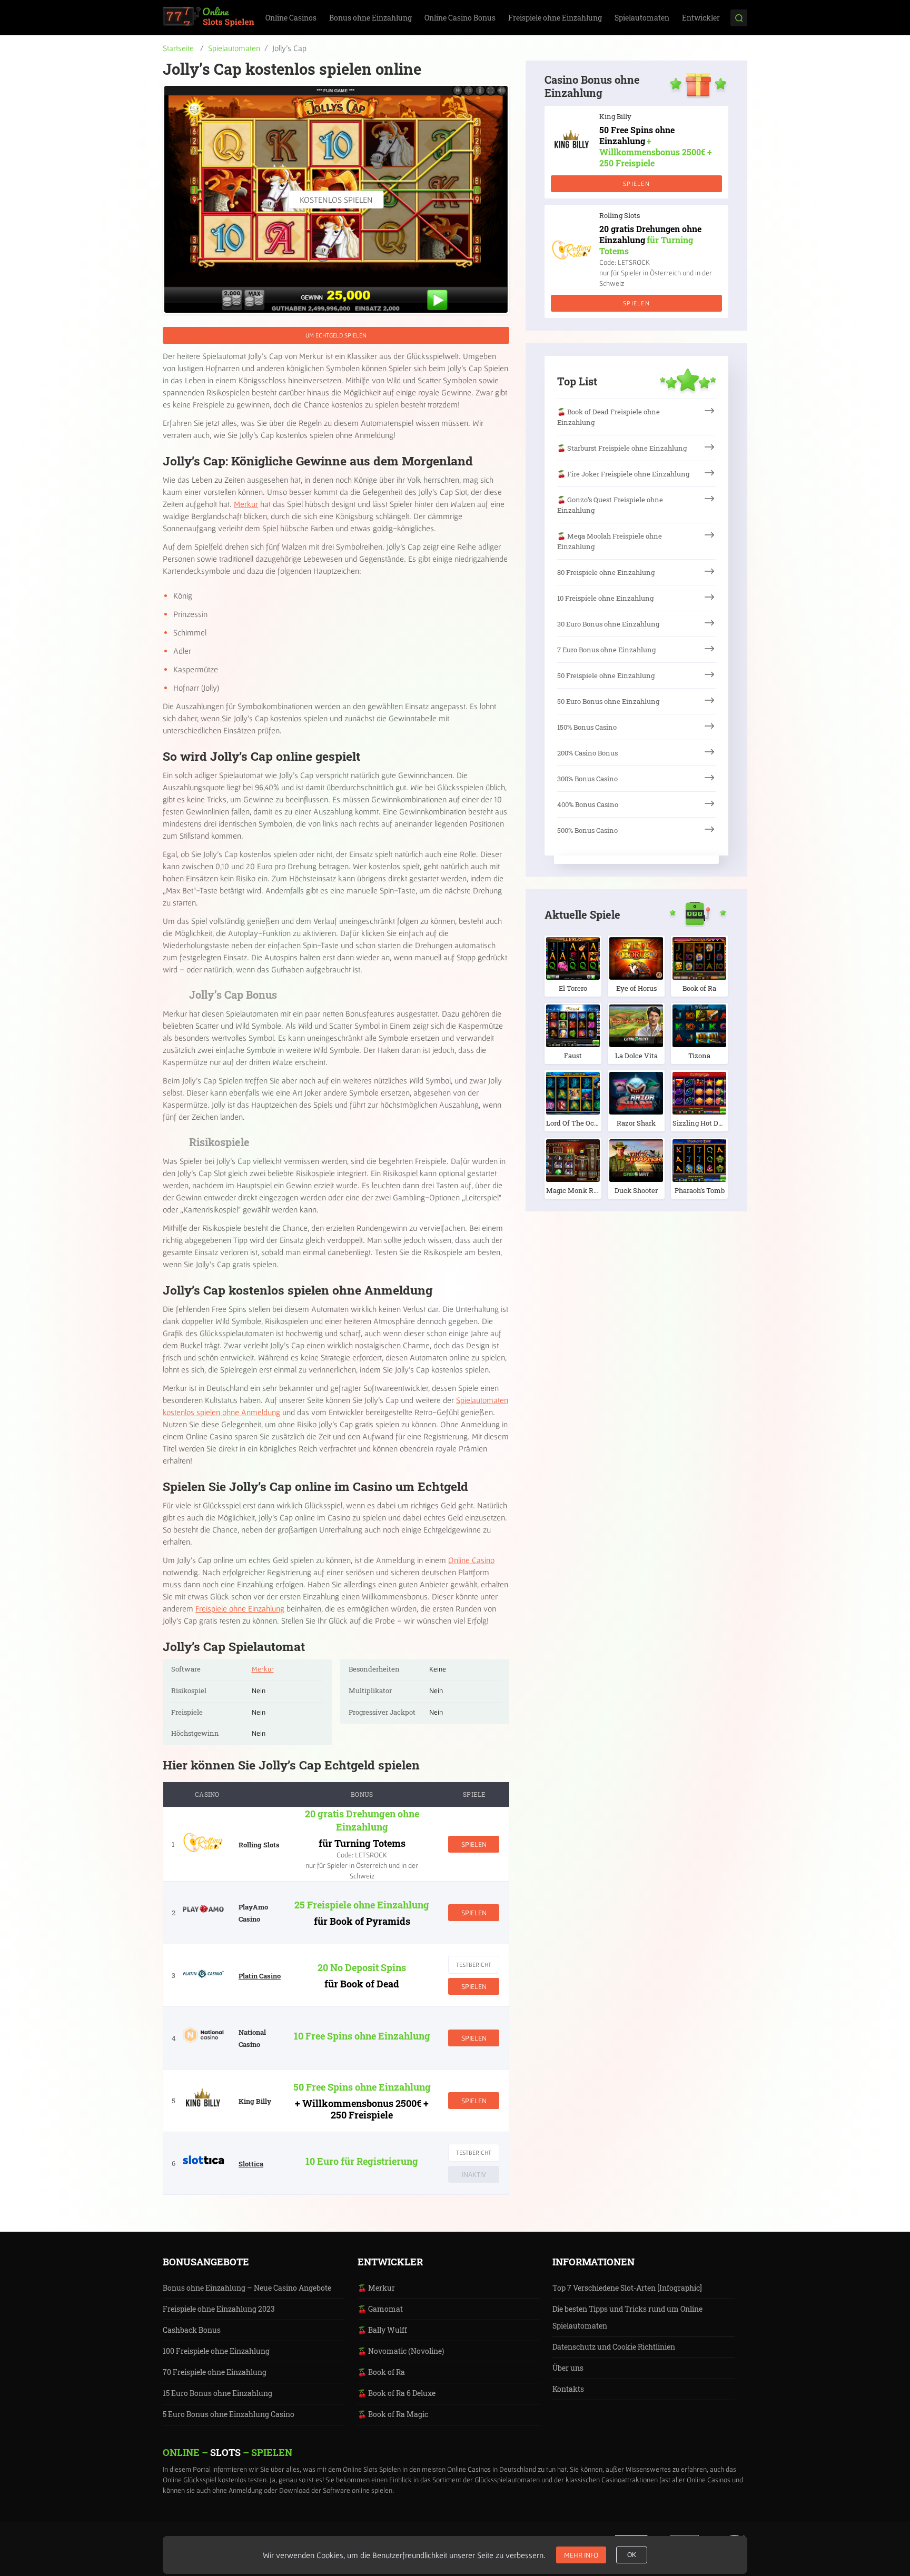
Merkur (246, 504)
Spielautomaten (642, 18)
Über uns (568, 2368)
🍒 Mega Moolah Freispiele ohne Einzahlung (610, 541)
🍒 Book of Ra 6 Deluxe (397, 2393)
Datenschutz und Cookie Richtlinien (614, 2347)
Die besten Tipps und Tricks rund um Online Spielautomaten (627, 2317)
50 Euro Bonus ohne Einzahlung (608, 701)
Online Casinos (291, 18)
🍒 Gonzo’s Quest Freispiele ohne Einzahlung (610, 505)
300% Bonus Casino (587, 779)
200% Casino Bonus (587, 753)
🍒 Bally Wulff (382, 2330)
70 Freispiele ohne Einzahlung (215, 2372)
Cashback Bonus (192, 2330)
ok (632, 2555)
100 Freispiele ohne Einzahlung (216, 2351)
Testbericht (474, 1965)
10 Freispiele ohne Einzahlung (605, 598)
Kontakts (568, 2389)
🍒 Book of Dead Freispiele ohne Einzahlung (609, 417)
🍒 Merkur (376, 2288)
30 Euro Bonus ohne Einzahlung (608, 624)
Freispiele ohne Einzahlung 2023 (219, 2309)
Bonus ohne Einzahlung (370, 18)
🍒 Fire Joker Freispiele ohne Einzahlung (623, 474)
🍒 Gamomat (380, 2309)
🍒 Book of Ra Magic (393, 2414)
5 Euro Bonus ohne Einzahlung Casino (229, 2414)
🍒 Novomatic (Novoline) (401, 2351)
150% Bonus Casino (587, 727)
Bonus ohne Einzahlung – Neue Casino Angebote (247, 2288)
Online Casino (471, 1560)
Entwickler (701, 18)
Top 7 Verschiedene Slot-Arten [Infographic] (627, 2288)
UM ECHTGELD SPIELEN (336, 335)
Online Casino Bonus (460, 18)
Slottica (251, 2164)
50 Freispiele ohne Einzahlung (606, 675)
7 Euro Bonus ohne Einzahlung (606, 650)
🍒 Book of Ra (381, 2372)
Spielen (474, 1844)
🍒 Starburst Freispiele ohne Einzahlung (622, 448)
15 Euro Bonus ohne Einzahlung (217, 2393)
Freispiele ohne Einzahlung (555, 18)
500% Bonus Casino (587, 830)
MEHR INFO (581, 2555)
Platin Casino (260, 1976)
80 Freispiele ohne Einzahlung (606, 572)
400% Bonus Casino (588, 804)
